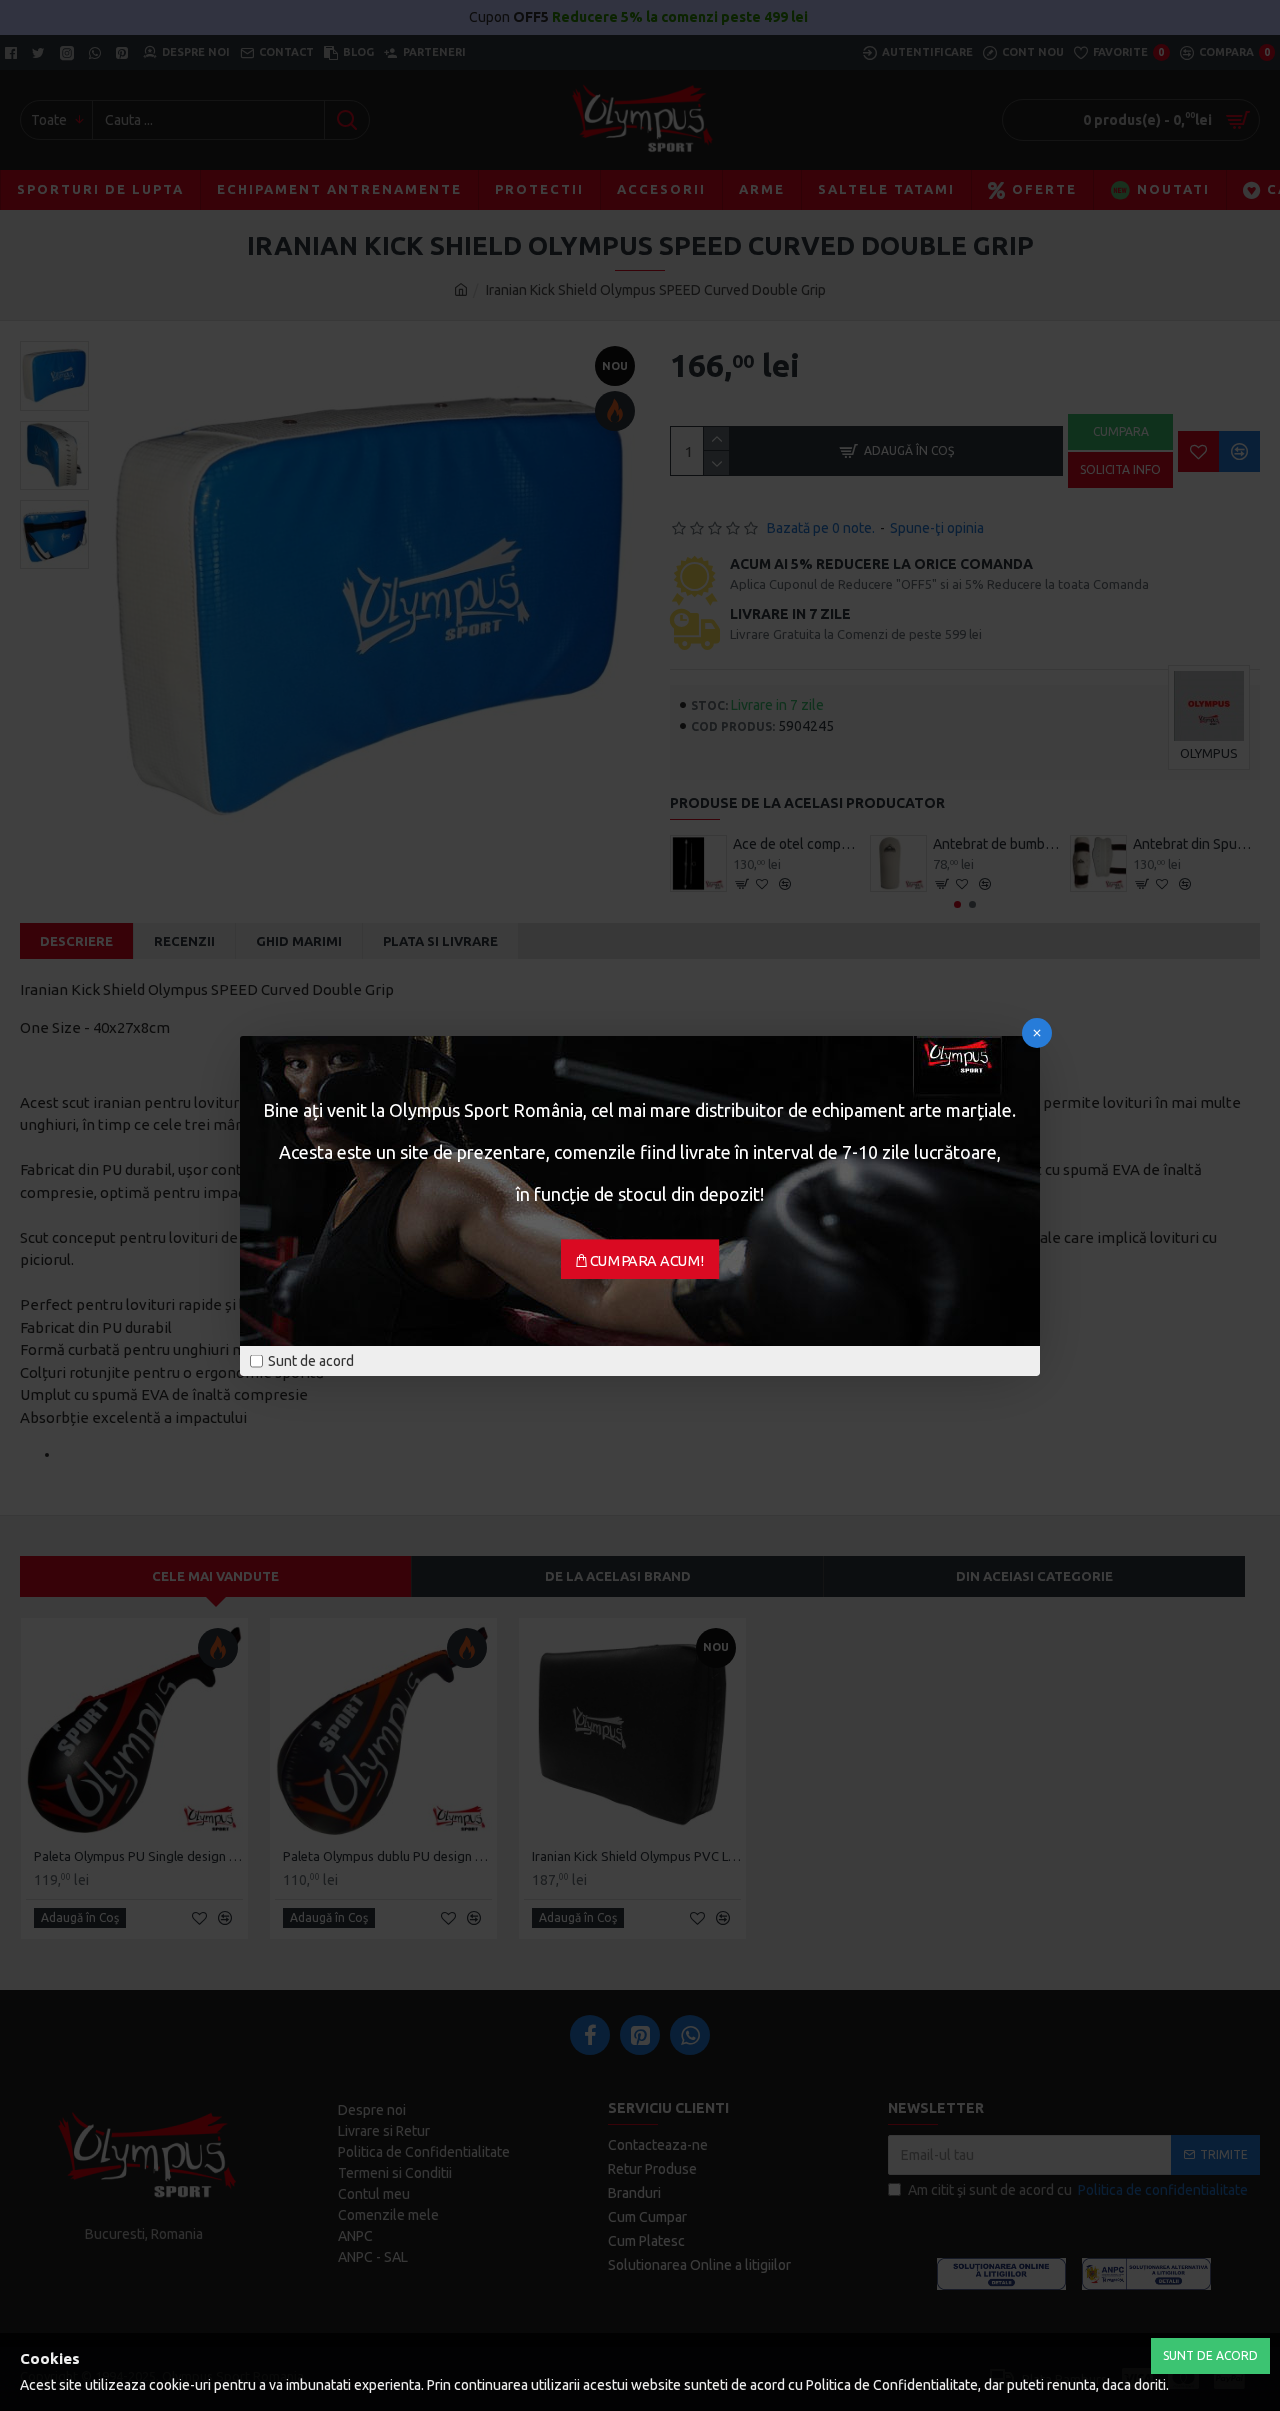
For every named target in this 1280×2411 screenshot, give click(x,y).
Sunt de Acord (1210, 2355)
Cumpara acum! (647, 1260)
